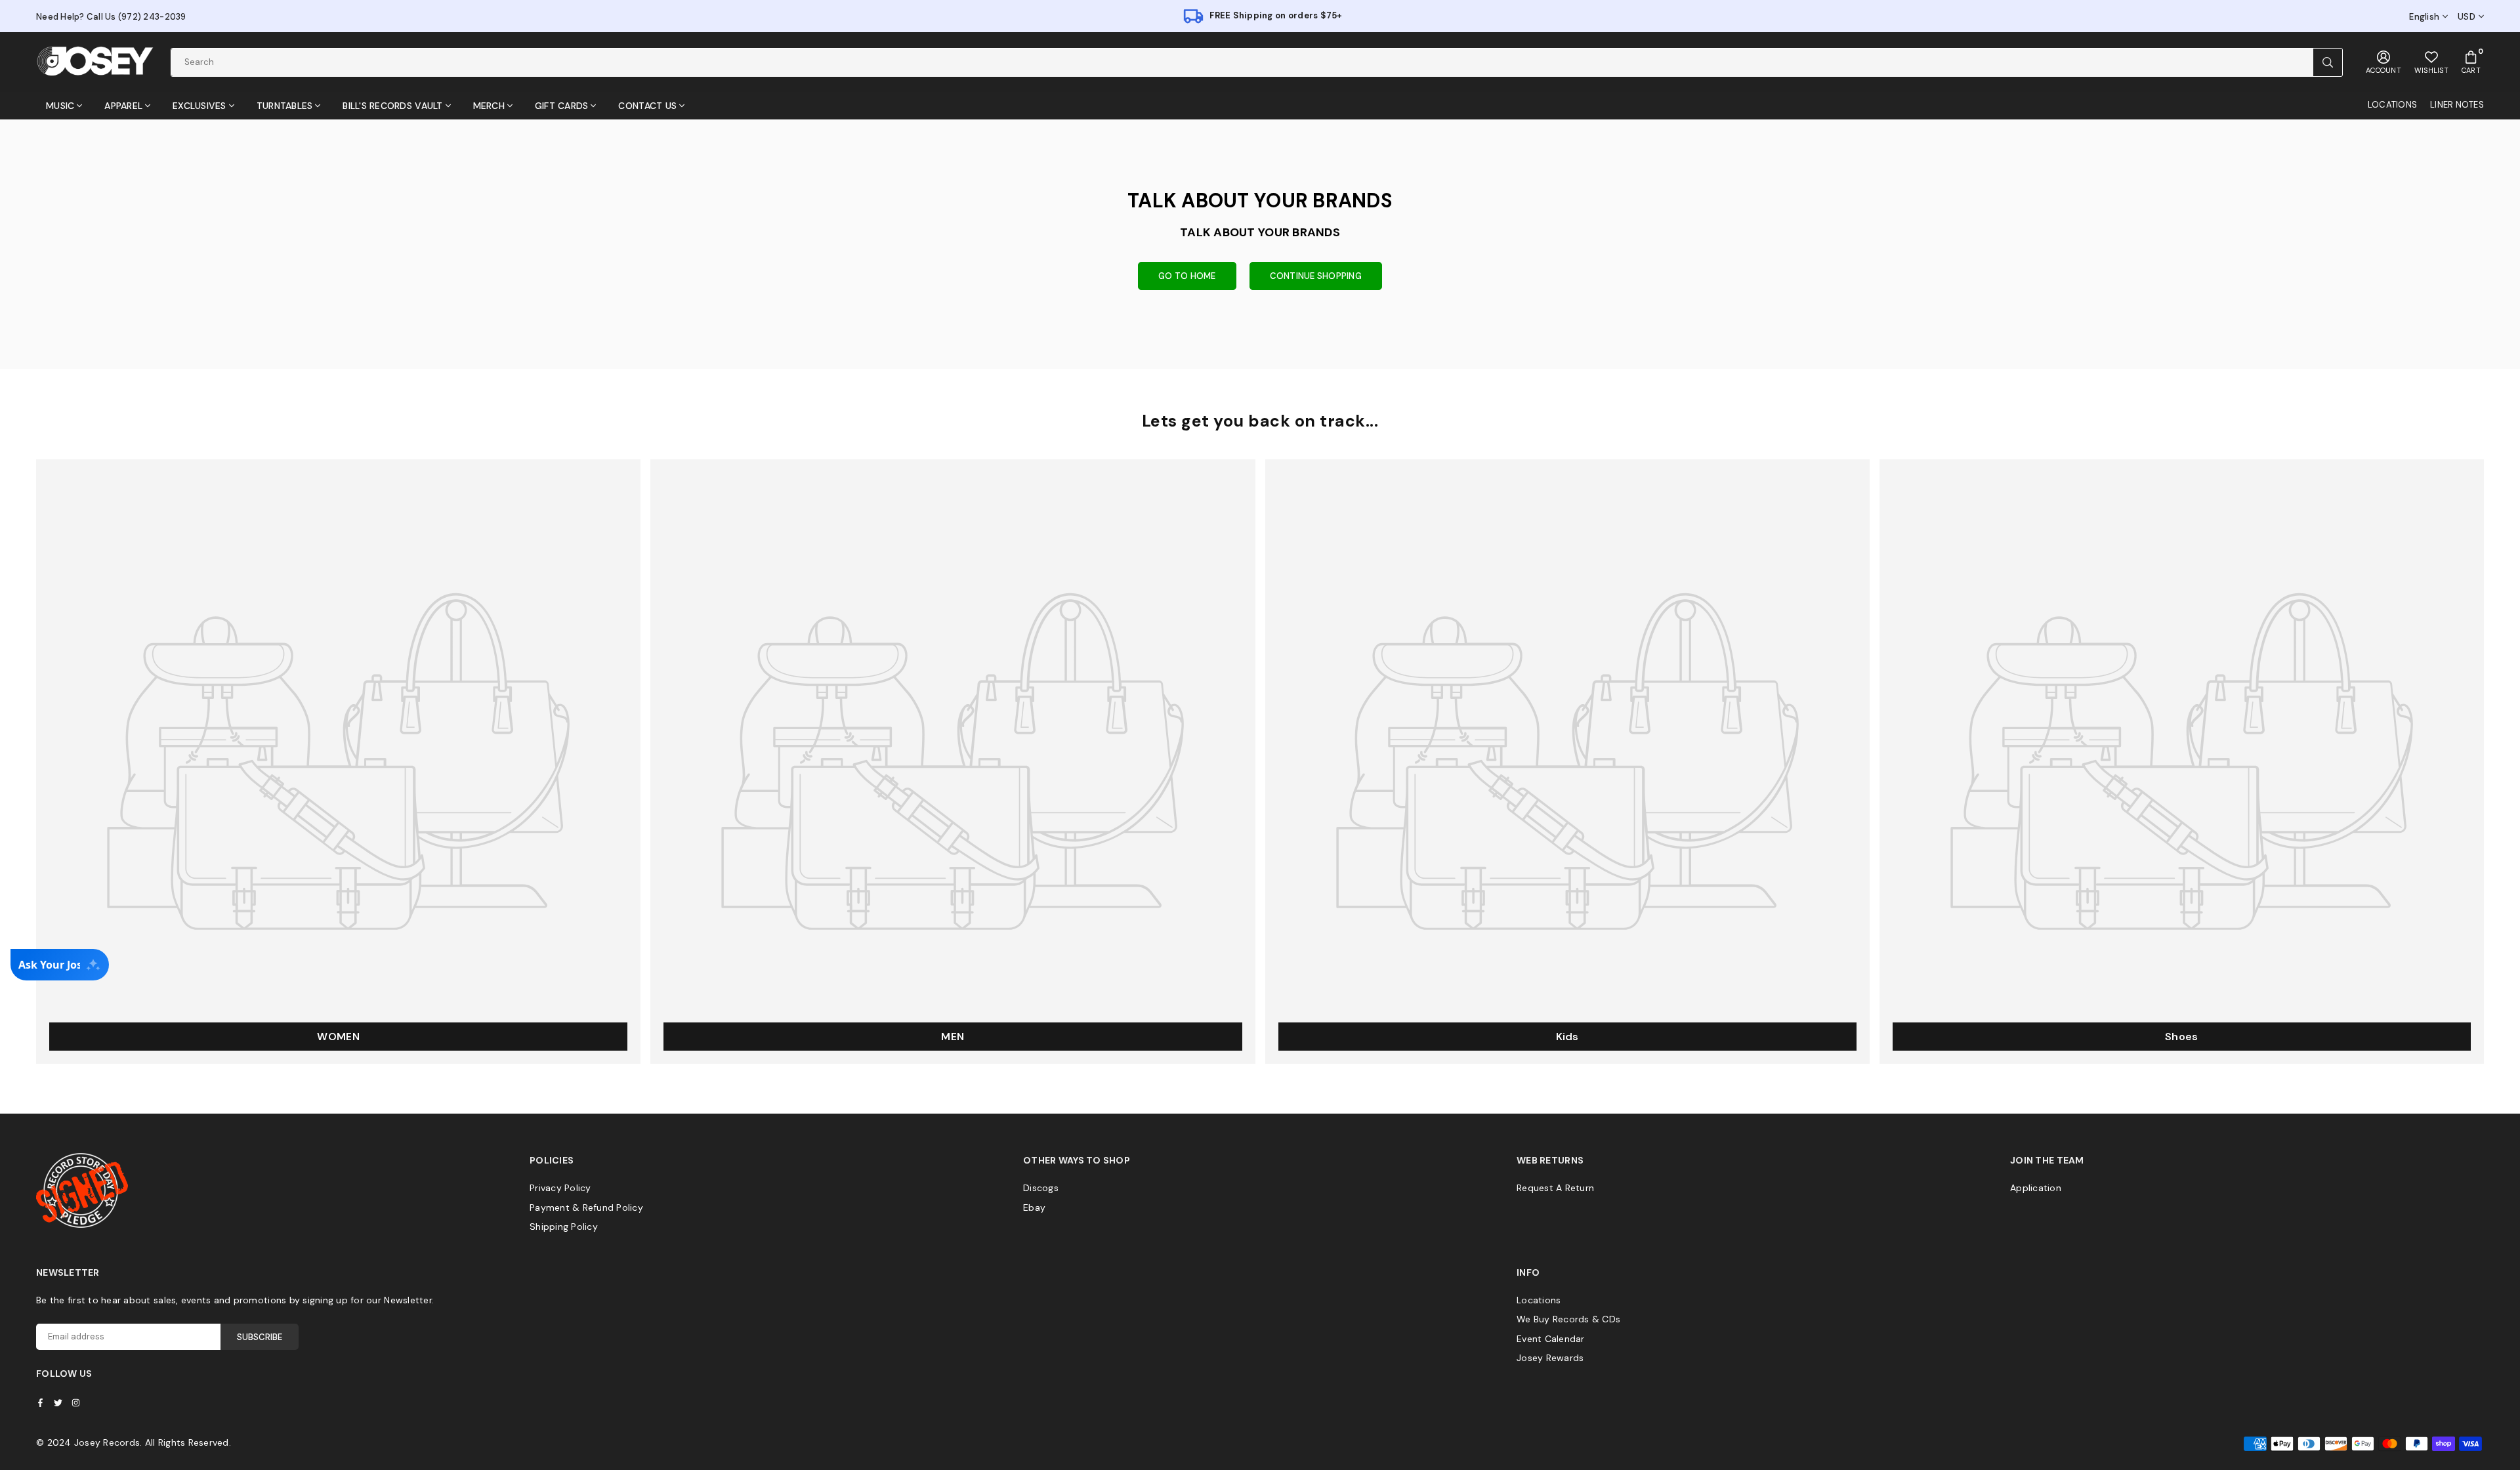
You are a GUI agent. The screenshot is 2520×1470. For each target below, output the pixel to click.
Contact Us (647, 106)
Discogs (1041, 1188)
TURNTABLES (285, 106)
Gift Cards (562, 106)
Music (60, 106)
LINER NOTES (2457, 105)
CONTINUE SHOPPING (1316, 276)
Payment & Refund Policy (586, 1207)
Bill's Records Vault (392, 106)
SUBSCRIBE (260, 1337)
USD (2467, 17)
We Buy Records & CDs (1568, 1319)
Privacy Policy (560, 1188)
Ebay (1034, 1207)
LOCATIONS (2392, 105)
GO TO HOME (1187, 276)
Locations (1539, 1300)
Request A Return (1555, 1188)
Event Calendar (1551, 1339)
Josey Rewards (1550, 1358)
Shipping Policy (564, 1227)
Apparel (123, 106)
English (2424, 17)
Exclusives (199, 106)
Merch (489, 106)
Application (2036, 1188)
